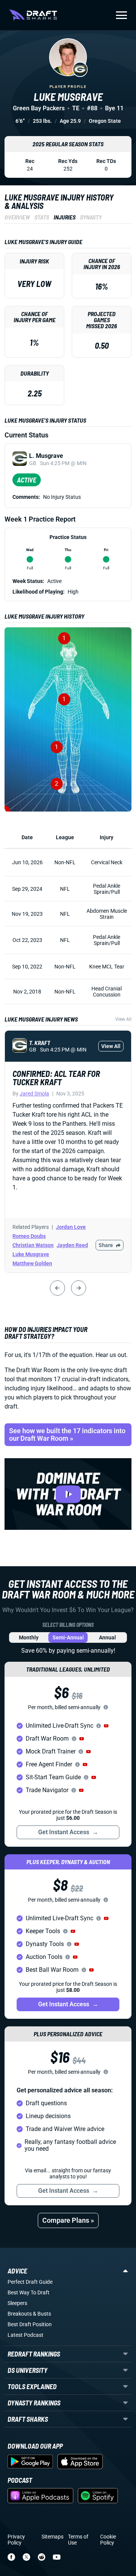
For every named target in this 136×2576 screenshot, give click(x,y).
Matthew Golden (32, 1263)
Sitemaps (53, 2537)
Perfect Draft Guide (30, 2282)
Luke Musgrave (31, 1254)
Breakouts (20, 2314)
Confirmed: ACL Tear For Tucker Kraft (56, 1078)
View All (123, 1019)
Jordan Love (71, 1227)
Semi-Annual (68, 1637)
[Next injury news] (79, 1288)
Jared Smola (34, 1094)
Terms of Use (78, 2540)
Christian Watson (33, 1245)
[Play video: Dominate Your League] (68, 1494)
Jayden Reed (72, 1245)
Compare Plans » (68, 2220)
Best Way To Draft (29, 2292)
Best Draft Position (30, 2324)
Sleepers (17, 2303)
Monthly (29, 1637)
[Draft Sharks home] (33, 15)
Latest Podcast (25, 2335)
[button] (106, 1726)
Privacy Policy (16, 2540)
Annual (107, 1637)
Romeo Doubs (29, 1236)
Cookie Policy (108, 2540)
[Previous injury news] (57, 1288)
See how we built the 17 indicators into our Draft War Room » (67, 1435)
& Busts (42, 2314)
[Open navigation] (121, 15)
